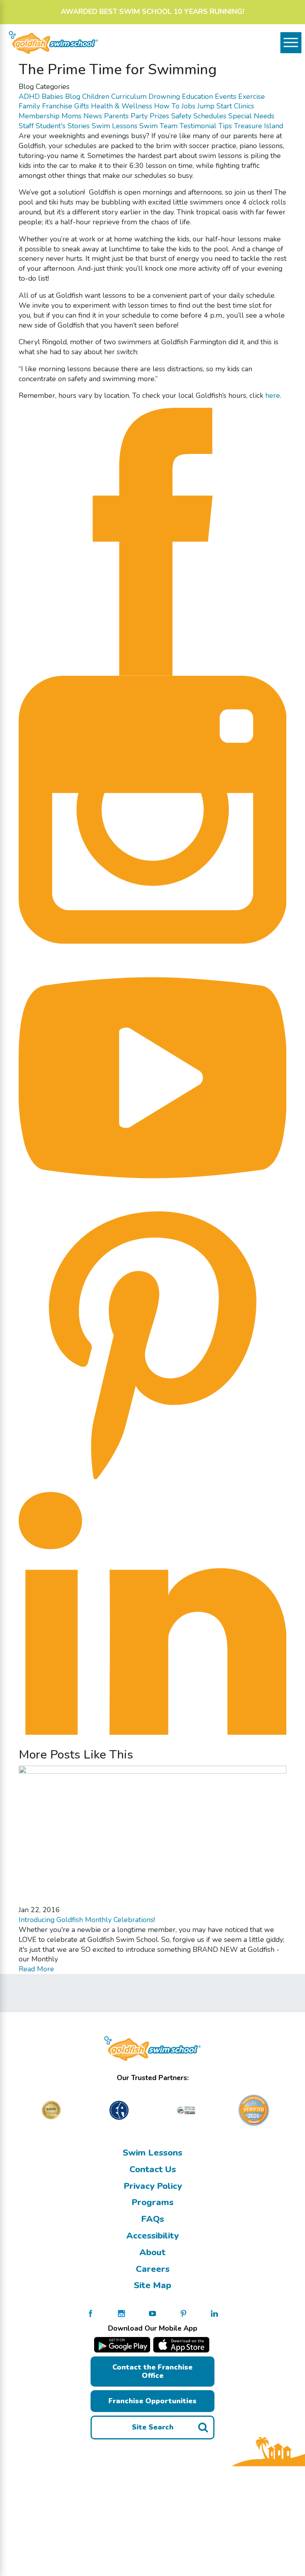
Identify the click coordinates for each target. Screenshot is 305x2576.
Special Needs (251, 116)
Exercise (252, 96)
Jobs (188, 106)
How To (167, 106)
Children (96, 96)
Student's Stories (63, 126)
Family (29, 106)
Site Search (153, 2427)
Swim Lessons (115, 126)
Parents (116, 116)
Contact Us (153, 2169)
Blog (73, 96)
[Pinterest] (153, 1345)
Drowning (164, 96)
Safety (181, 116)
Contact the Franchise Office (152, 2371)
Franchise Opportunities (152, 2401)
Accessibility (152, 2236)
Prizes (159, 116)
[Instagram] (153, 809)
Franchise (57, 106)
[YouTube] (153, 1077)
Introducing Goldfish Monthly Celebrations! (87, 1920)
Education (197, 96)
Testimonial (198, 126)
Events (226, 96)
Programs (152, 2202)
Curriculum (129, 96)
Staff (26, 126)
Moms (71, 116)
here (273, 395)
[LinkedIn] (153, 1613)
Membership (39, 116)
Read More (36, 1969)
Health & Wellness (122, 106)
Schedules (210, 116)
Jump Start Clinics (226, 106)
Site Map (152, 2285)
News (93, 116)
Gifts (82, 106)
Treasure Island (259, 126)
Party (139, 116)
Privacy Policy (153, 2186)
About (152, 2252)
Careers (153, 2269)
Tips (225, 126)
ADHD (29, 96)
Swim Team (158, 126)
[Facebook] (153, 541)
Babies (52, 96)
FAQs (152, 2219)
